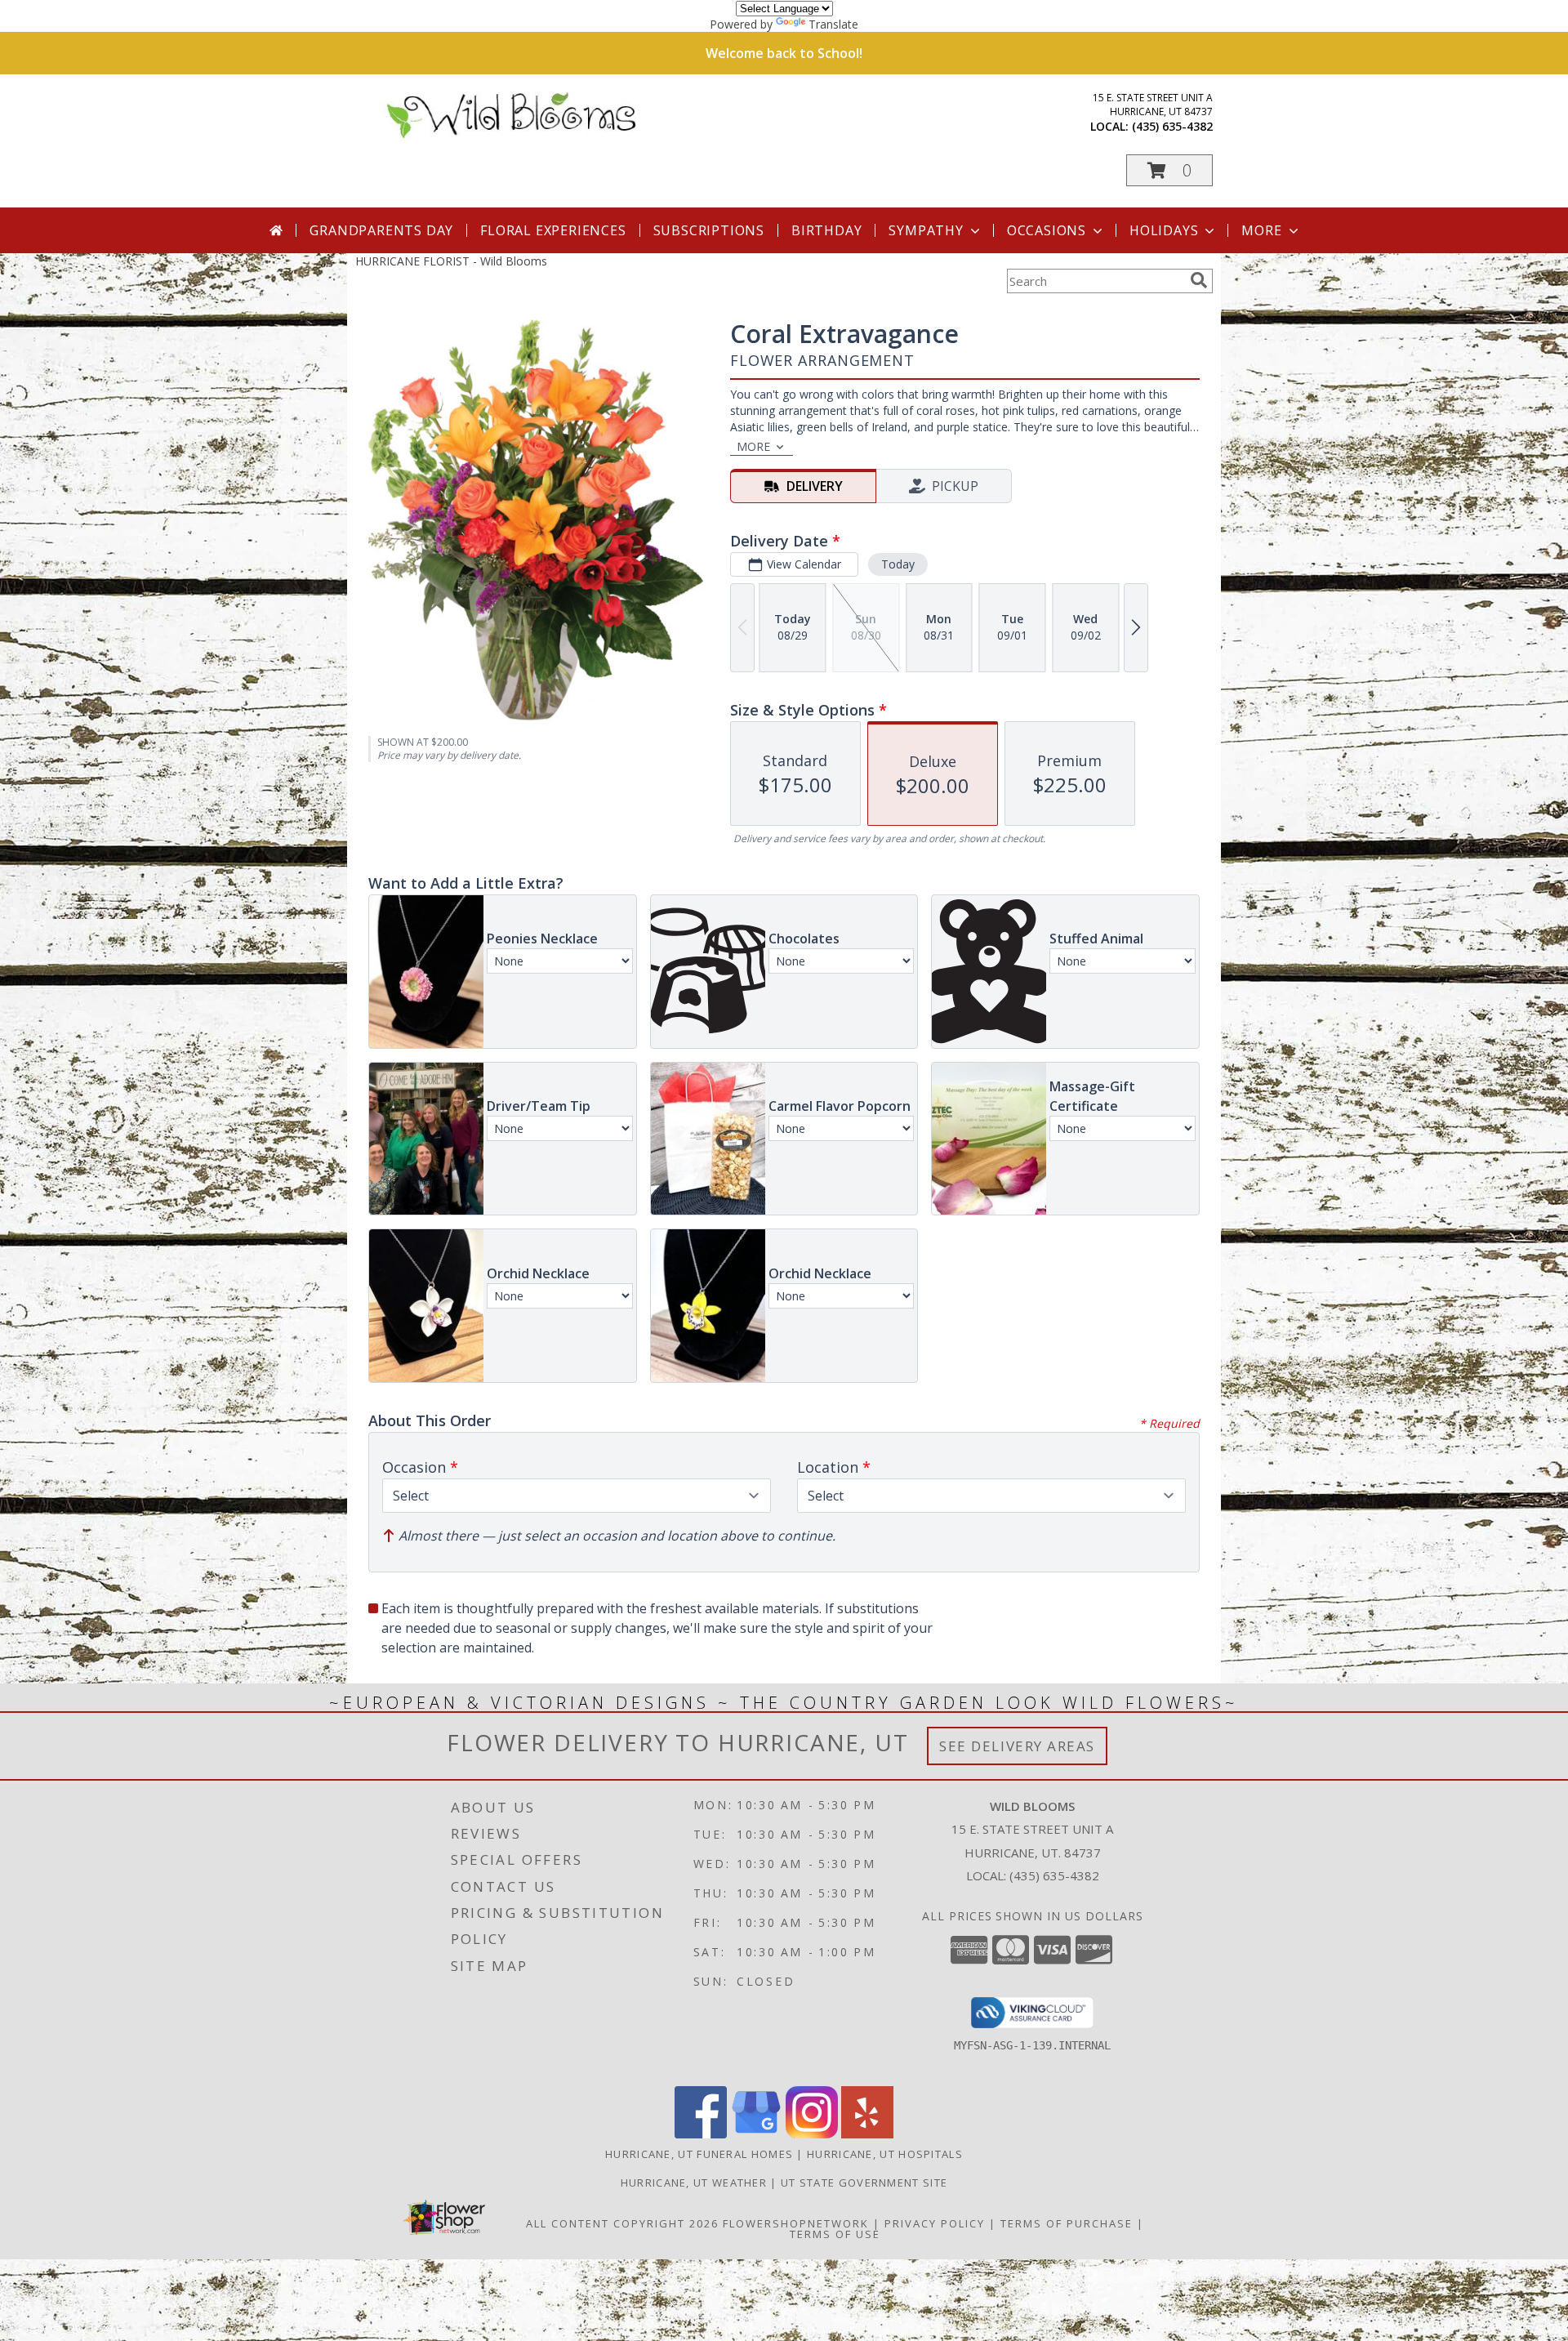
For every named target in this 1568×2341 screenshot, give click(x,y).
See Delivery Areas (1017, 1746)
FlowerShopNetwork (796, 2223)
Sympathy (926, 230)
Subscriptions (709, 230)
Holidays (1164, 230)
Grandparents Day (381, 230)
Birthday (826, 230)
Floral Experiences (553, 230)
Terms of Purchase (1067, 2223)
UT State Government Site (864, 2183)
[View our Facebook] (701, 2134)
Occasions (1047, 230)
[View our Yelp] (867, 2134)
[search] (1199, 280)
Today (898, 564)
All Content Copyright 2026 (622, 2223)
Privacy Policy (935, 2223)
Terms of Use (835, 2234)
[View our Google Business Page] (756, 2134)
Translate (833, 24)
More (1261, 230)
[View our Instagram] (812, 2134)
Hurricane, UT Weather (694, 2183)
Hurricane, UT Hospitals (885, 2154)
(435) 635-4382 (1172, 126)
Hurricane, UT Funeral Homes (699, 2154)
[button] (1169, 170)
